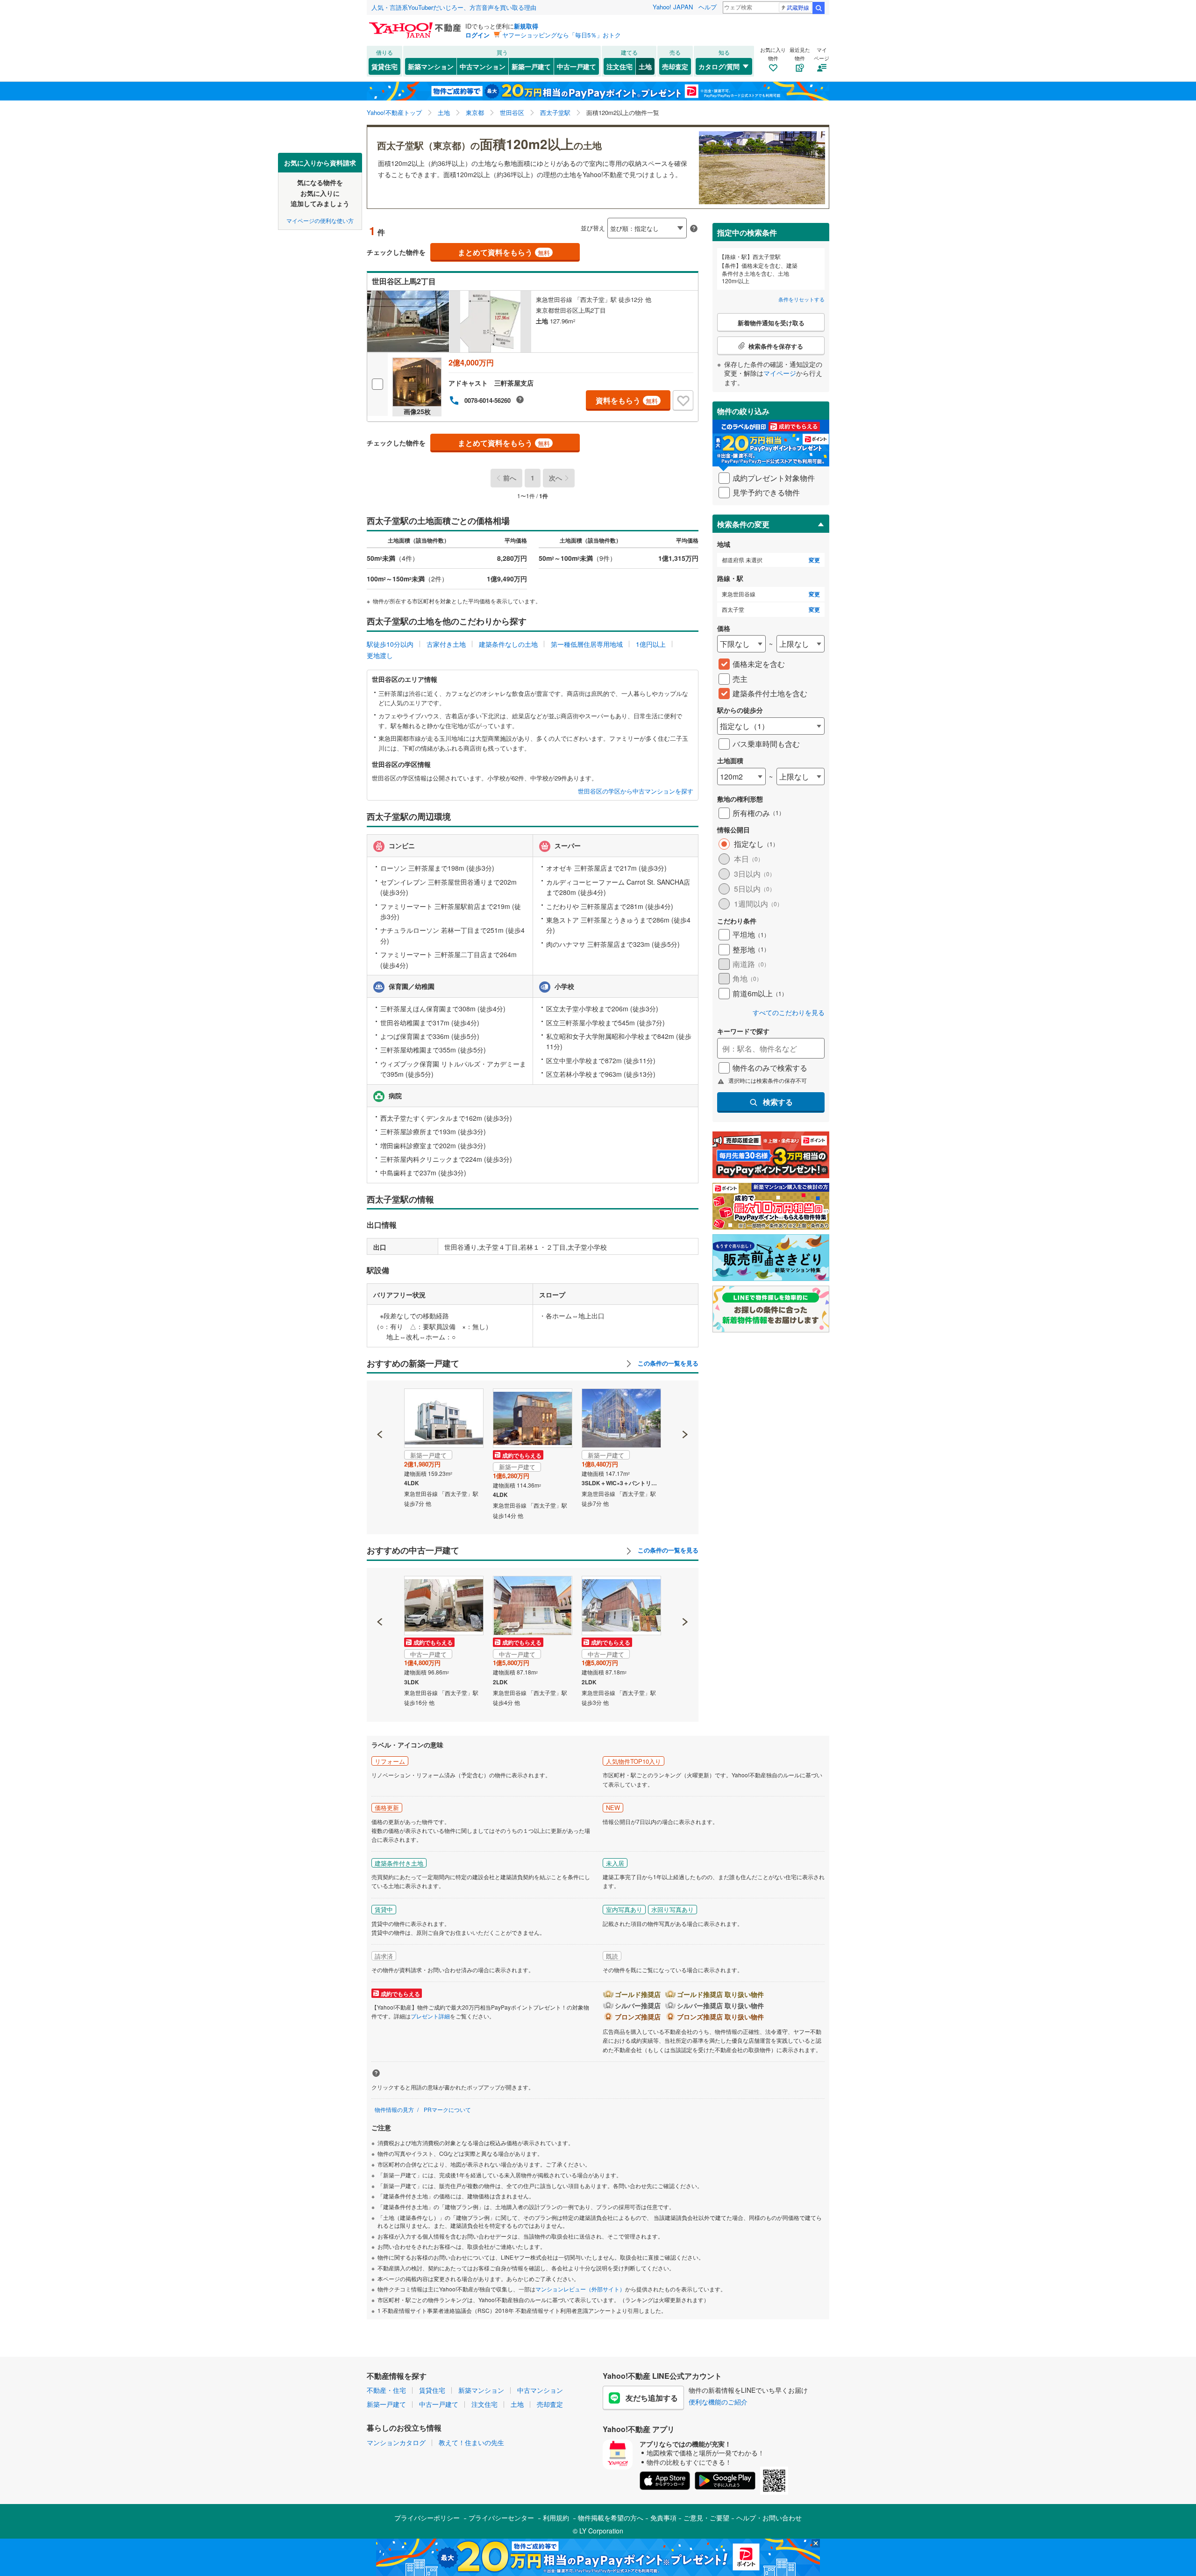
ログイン (477, 35)
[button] (380, 1402)
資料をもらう (627, 400)
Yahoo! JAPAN (673, 7)
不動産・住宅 (386, 2390)
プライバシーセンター (501, 2518)
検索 (819, 8)
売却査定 (675, 66)
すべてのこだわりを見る (789, 1013)
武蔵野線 (798, 7)
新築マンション (431, 66)
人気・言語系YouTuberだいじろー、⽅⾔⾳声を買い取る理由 (454, 7)
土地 (645, 66)
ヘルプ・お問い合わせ (769, 2518)
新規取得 (526, 26)
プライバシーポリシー (427, 2518)
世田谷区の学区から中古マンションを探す (636, 791)
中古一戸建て (577, 66)
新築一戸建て (531, 66)
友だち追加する (652, 2398)
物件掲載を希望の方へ (611, 2518)
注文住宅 (619, 66)
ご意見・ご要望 (706, 2518)
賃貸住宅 (384, 66)
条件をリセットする (801, 299)
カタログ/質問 (719, 66)
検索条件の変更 (743, 524)
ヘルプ (708, 7)
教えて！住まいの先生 (471, 2442)
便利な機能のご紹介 (718, 2402)
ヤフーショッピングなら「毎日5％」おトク (562, 35)
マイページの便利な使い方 (320, 220)
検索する (778, 1102)
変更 (814, 560)
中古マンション (483, 66)
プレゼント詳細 (430, 2016)
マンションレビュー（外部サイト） (580, 2289)
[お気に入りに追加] (683, 401)
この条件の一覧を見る (667, 1363)
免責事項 (663, 2518)
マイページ (780, 373)
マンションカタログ (396, 2442)
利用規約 (556, 2518)
